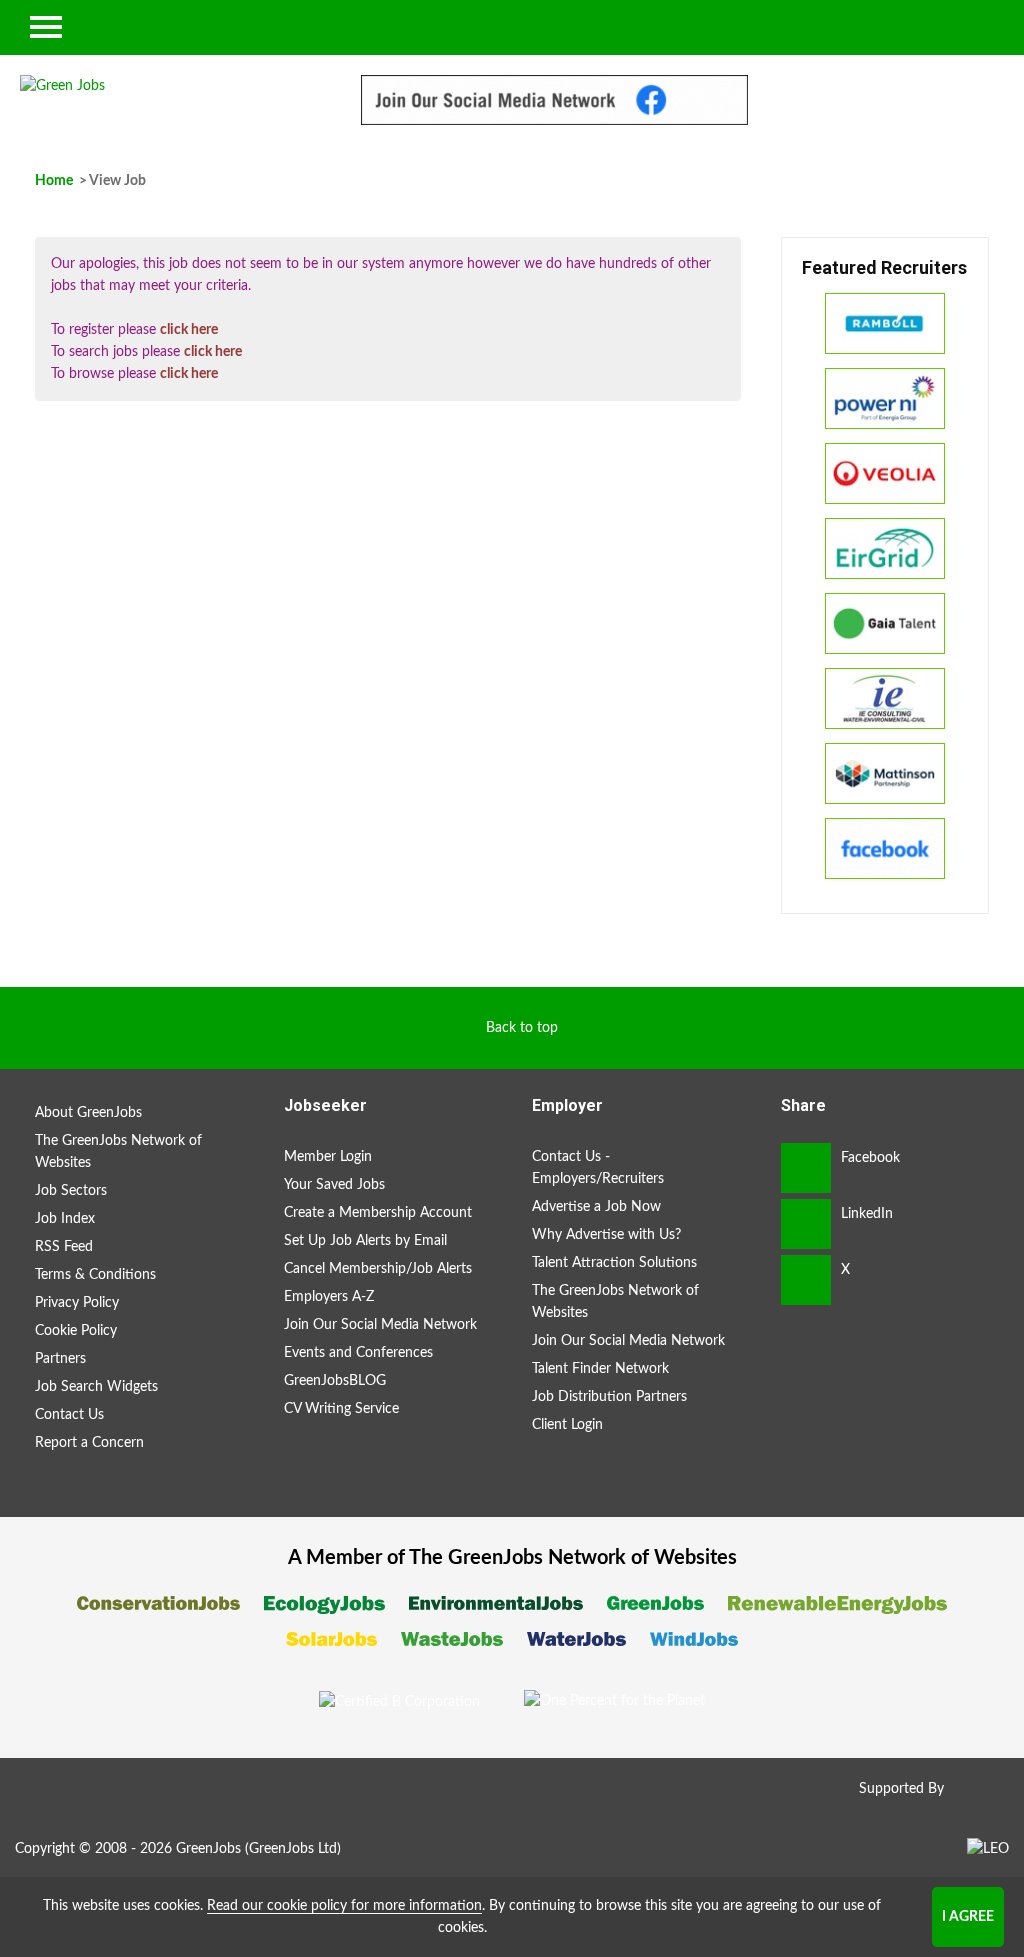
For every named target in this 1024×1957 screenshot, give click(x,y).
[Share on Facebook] (806, 1168)
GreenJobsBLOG (335, 1381)
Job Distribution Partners (609, 1397)
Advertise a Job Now (596, 1207)
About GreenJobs (88, 1113)
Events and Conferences (358, 1353)
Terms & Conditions (95, 1275)
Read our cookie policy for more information (344, 1906)
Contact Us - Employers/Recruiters (598, 1168)
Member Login (328, 1157)
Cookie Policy (76, 1331)
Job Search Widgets (96, 1387)
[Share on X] (806, 1280)
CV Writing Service (341, 1409)
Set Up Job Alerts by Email (365, 1241)
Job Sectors (71, 1191)
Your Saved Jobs (334, 1185)
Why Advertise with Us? (606, 1235)
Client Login (567, 1425)
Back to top (522, 1028)
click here (189, 330)
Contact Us (69, 1415)
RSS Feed (64, 1247)
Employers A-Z (329, 1297)
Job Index (65, 1219)
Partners (60, 1359)
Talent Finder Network (600, 1369)
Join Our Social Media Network (380, 1325)
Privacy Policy (77, 1303)
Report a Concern (89, 1443)
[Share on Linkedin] (806, 1224)
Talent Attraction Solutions (614, 1263)
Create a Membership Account (378, 1213)
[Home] (170, 86)
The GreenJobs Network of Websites (118, 1152)
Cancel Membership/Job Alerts (378, 1269)
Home (54, 181)
